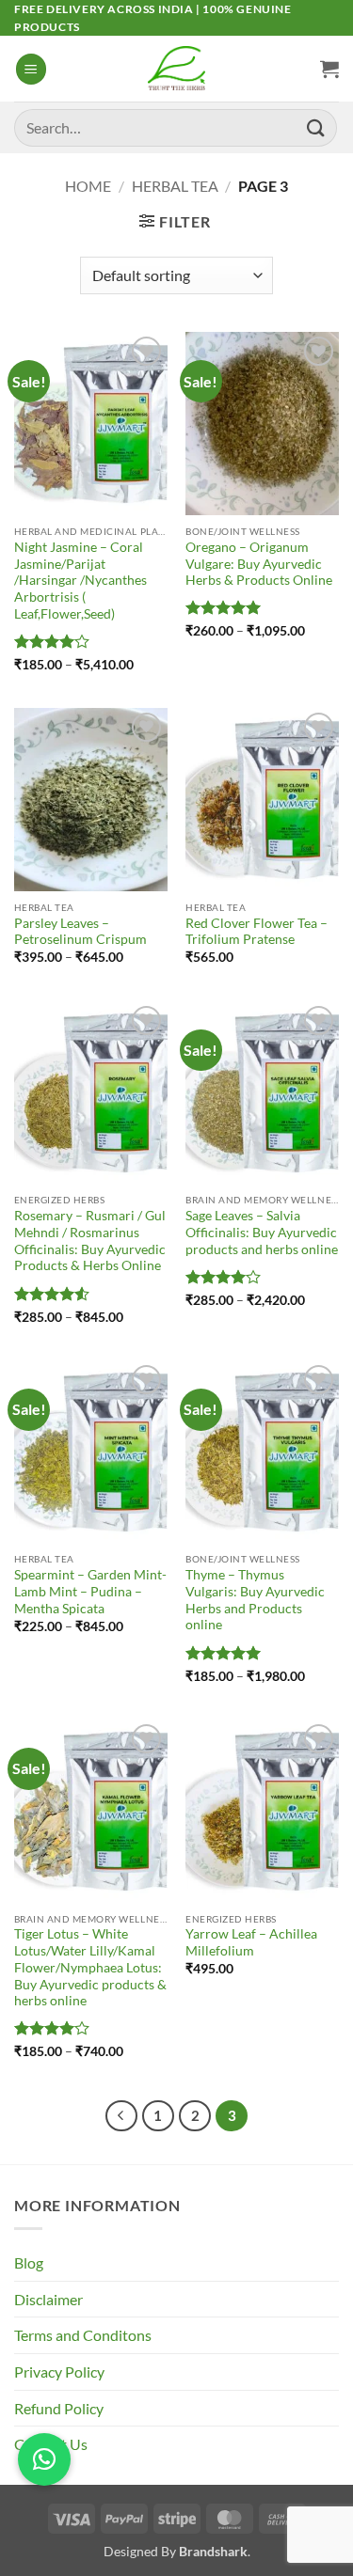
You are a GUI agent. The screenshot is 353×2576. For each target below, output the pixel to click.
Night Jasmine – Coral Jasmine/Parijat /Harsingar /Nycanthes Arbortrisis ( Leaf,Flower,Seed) (80, 581)
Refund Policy (59, 2408)
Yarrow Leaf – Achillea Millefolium (251, 1942)
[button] (31, 69)
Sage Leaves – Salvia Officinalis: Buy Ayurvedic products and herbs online (262, 1232)
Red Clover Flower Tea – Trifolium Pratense (257, 932)
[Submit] (316, 127)
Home (88, 186)
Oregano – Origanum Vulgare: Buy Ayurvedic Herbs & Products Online (259, 564)
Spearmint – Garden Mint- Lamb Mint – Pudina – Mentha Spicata (90, 1591)
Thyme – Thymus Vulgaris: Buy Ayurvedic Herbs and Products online (255, 1600)
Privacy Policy (59, 2372)
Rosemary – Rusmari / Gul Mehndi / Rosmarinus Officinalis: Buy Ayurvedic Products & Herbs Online (90, 1241)
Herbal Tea (175, 186)
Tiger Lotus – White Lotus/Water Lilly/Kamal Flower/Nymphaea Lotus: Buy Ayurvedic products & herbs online (90, 1967)
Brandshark (213, 2551)
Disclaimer (48, 2299)
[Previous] (121, 2116)
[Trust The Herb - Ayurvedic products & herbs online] (176, 69)
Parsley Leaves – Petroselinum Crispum (80, 932)
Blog (29, 2262)
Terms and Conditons (83, 2335)
